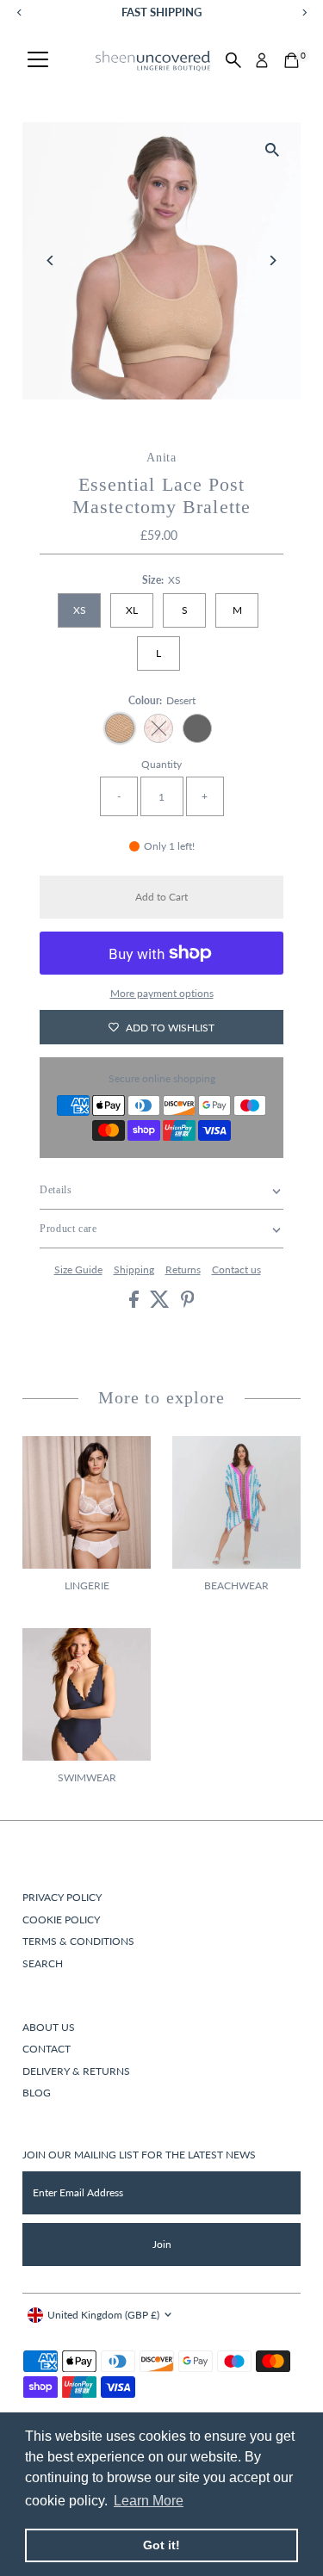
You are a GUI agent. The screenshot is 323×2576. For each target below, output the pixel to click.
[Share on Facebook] (135, 1304)
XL (132, 610)
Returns (183, 1270)
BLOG (37, 2093)
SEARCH (43, 1963)
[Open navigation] (38, 60)
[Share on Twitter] (161, 1304)
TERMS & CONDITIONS (78, 1941)
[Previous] (50, 260)
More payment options (162, 993)
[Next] (273, 260)
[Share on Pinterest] (188, 1304)
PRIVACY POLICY (62, 1897)
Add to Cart (161, 897)
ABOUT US (49, 2027)
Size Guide (78, 1270)
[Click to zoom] (273, 150)
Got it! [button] (161, 2545)
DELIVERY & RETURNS (76, 2071)
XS (80, 610)
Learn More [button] (149, 2501)
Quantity (161, 764)
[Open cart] (292, 60)
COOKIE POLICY (61, 1920)
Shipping (134, 1270)
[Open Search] (233, 60)
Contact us (236, 1270)
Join (162, 2244)
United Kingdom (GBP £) (103, 2315)
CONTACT (47, 2049)
